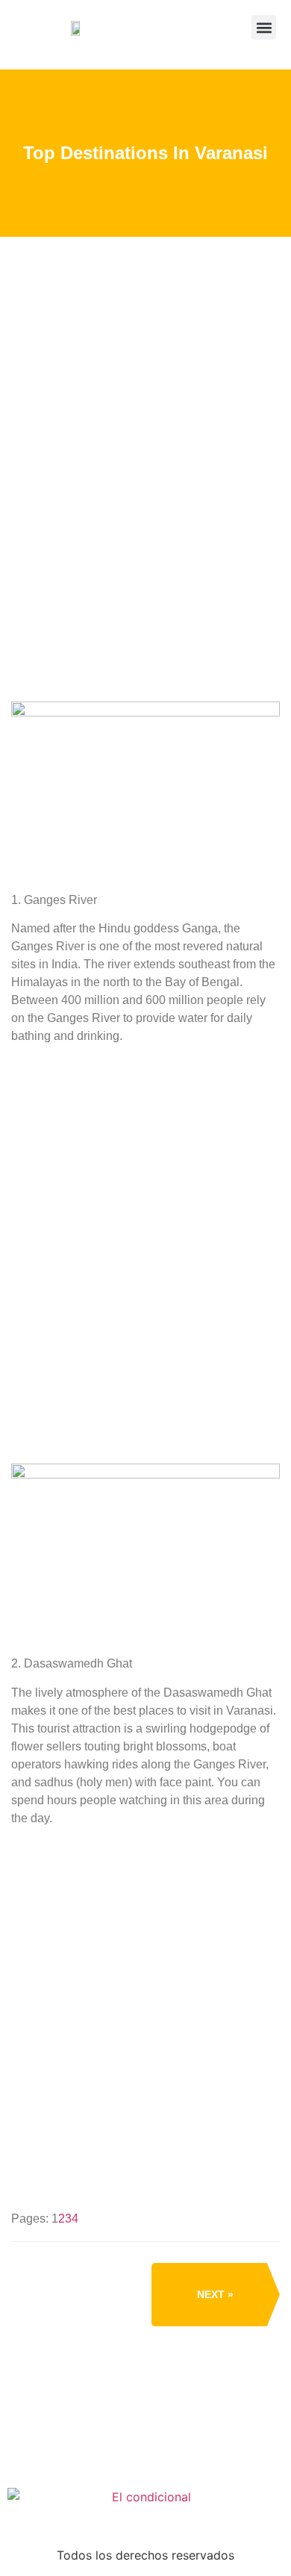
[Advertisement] (145, 504)
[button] (264, 27)
